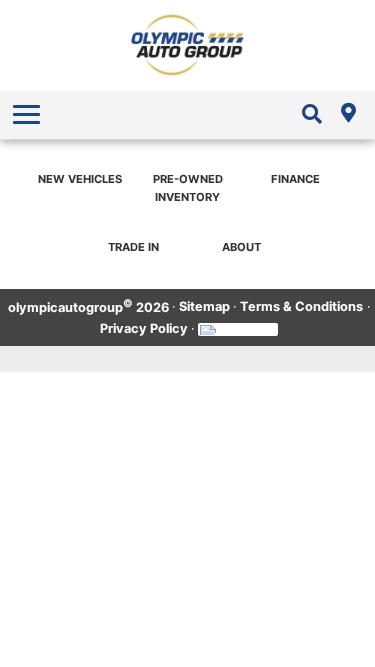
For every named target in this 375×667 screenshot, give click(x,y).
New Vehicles (80, 179)
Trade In (133, 247)
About (241, 247)
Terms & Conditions (301, 306)
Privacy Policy (144, 328)
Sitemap (204, 306)
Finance (295, 179)
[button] (29, 114)
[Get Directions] (348, 114)
